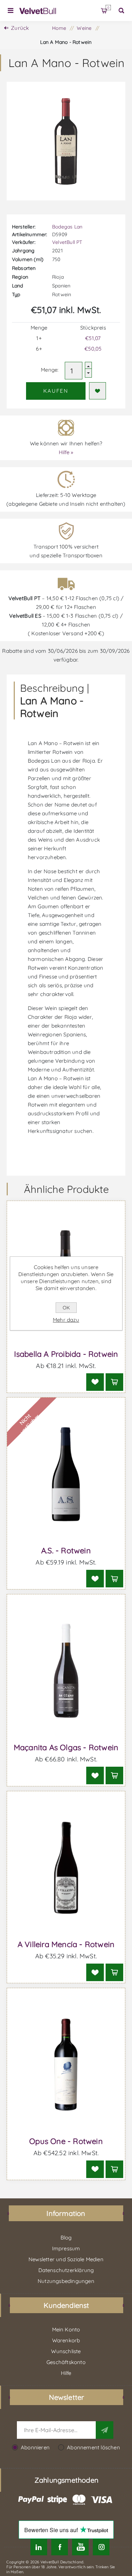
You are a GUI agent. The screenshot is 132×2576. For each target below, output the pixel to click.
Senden (105, 2430)
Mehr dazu (66, 1320)
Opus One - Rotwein (66, 2141)
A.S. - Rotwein (66, 1551)
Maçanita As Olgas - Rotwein (66, 1747)
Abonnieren (35, 2447)
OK (66, 1308)
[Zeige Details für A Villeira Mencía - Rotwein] (66, 1868)
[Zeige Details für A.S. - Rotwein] (66, 1474)
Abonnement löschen (93, 2447)
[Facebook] (60, 2547)
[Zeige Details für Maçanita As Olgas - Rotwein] (66, 1671)
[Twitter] (39, 2547)
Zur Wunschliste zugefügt (98, 391)
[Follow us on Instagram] (101, 2547)
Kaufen (56, 391)
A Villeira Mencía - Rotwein (66, 1944)
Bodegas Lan (67, 227)
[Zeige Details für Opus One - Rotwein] (66, 2065)
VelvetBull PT (67, 242)
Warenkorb (108, 8)
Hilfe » (66, 452)
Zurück (20, 28)
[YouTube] (80, 2547)
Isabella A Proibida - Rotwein (66, 1354)
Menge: (50, 370)
